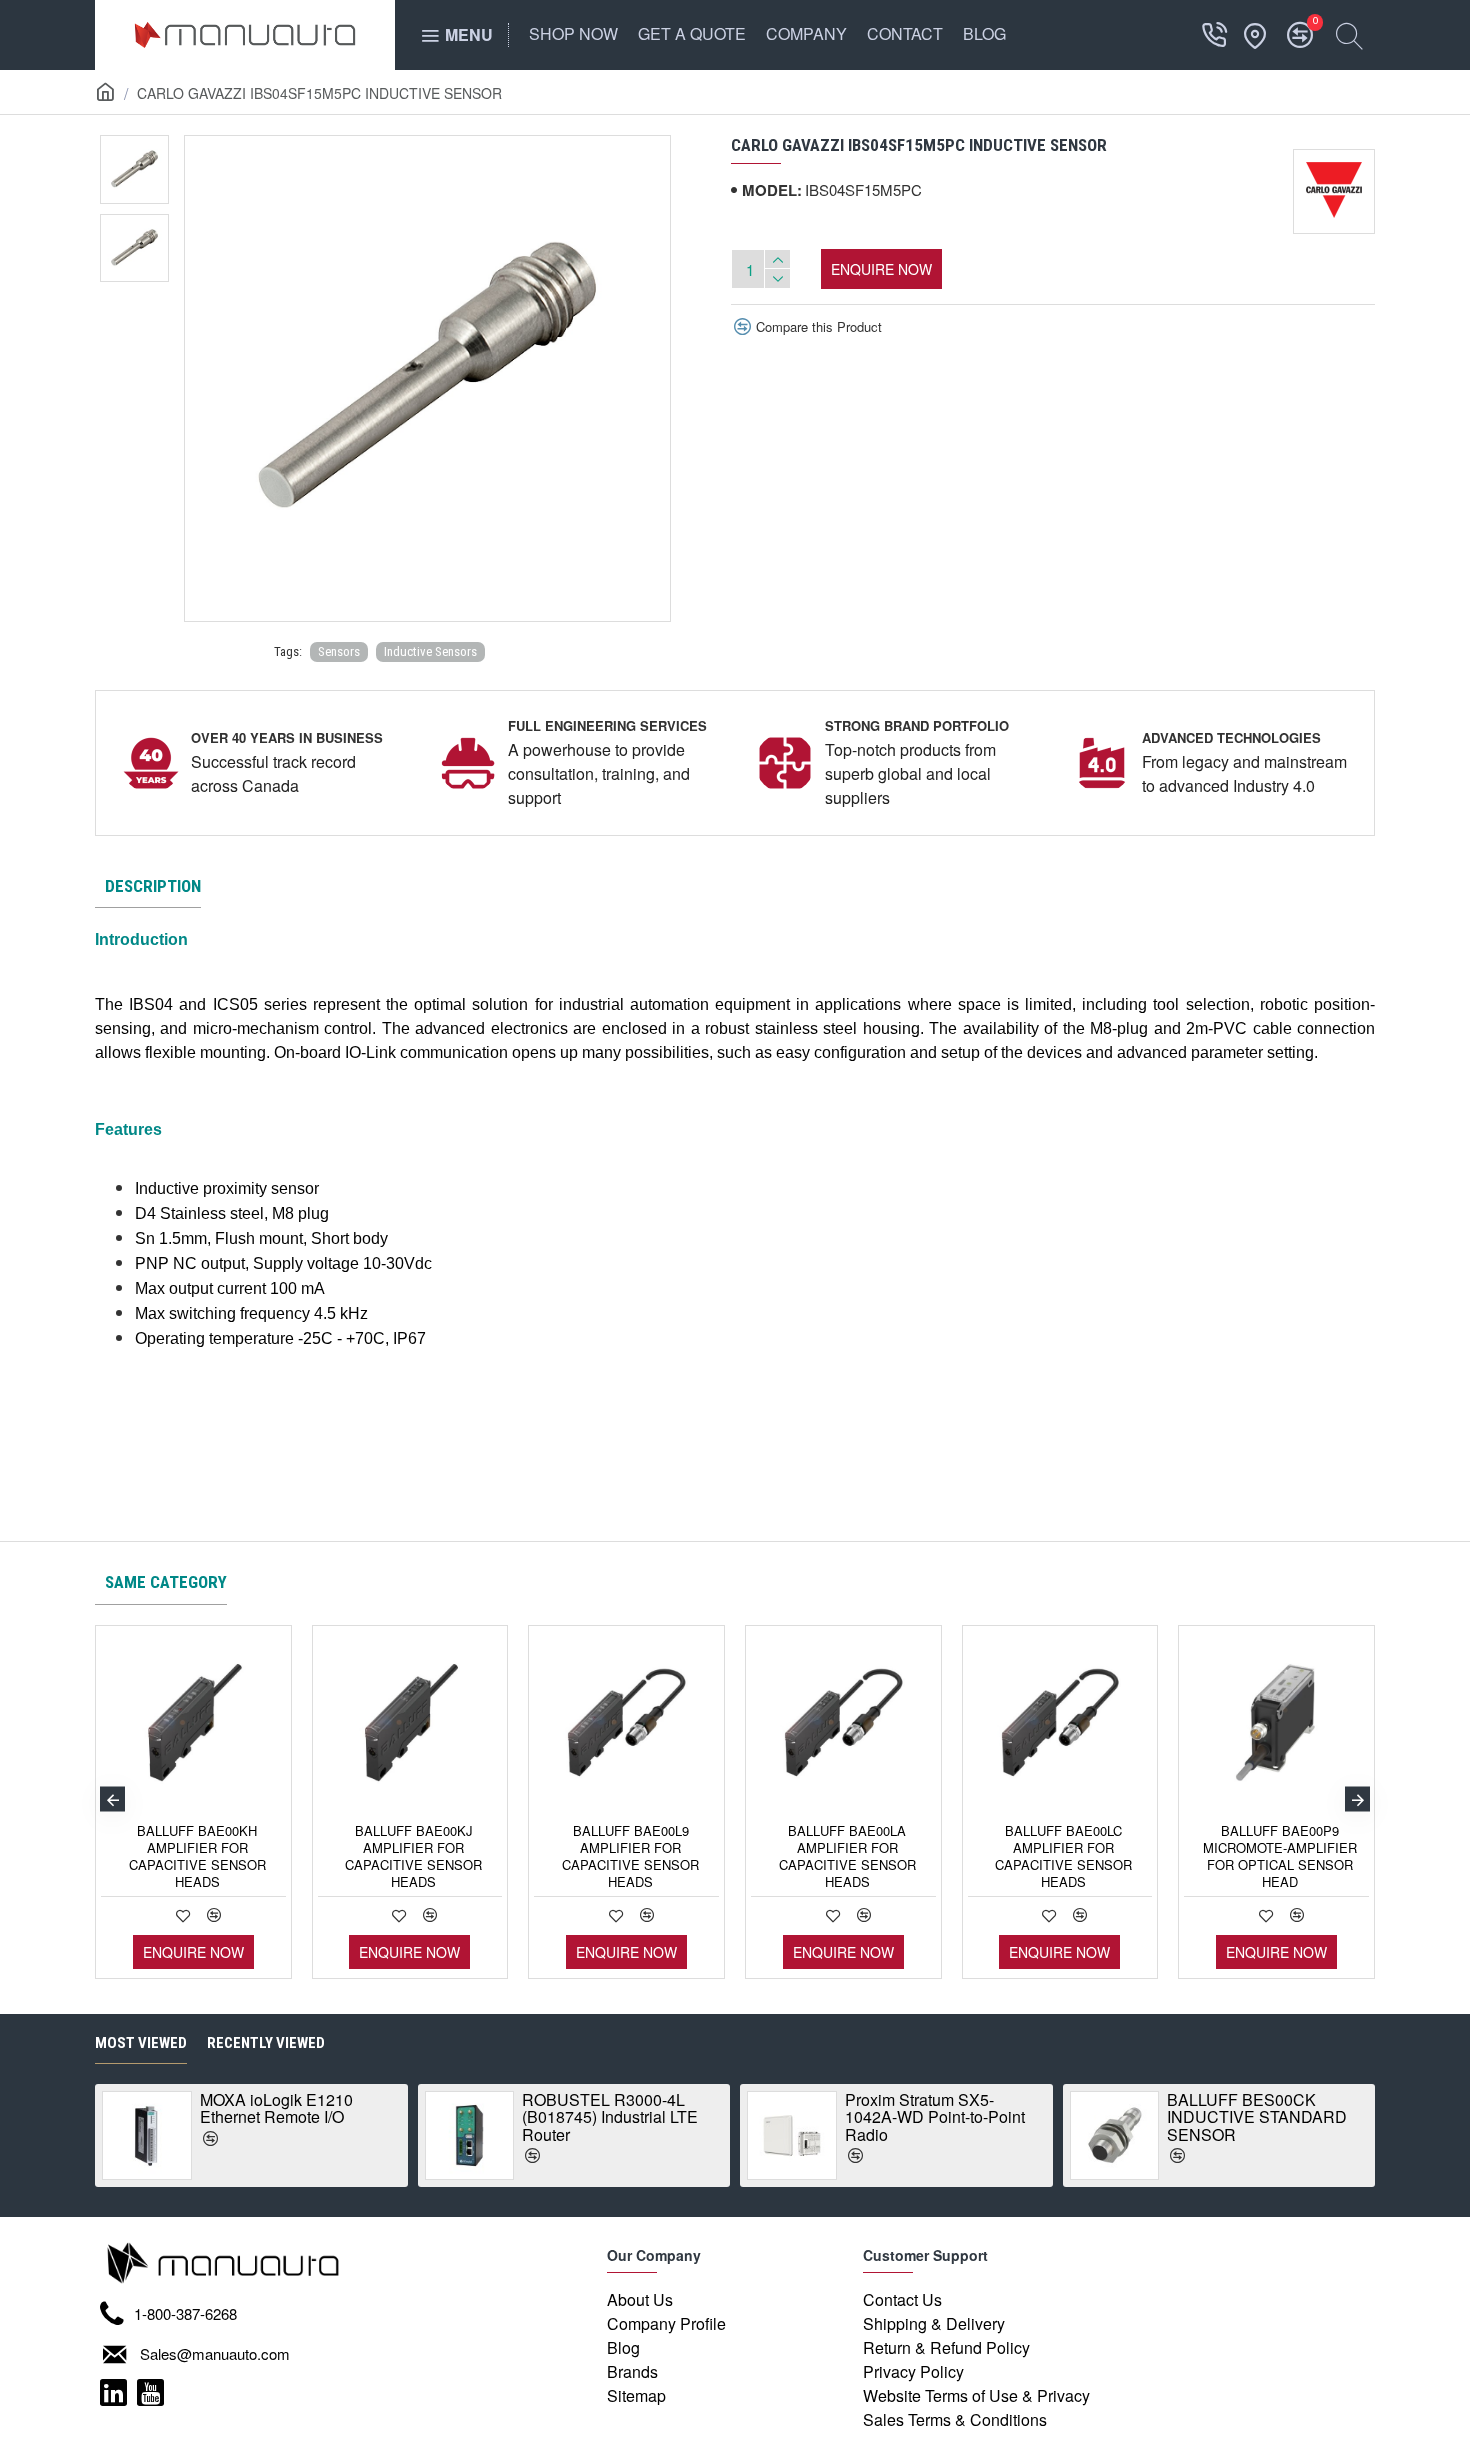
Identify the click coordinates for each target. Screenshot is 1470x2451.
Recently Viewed (266, 2043)
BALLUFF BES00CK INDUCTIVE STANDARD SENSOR (714, 2117)
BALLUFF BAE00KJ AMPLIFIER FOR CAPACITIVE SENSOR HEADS (413, 1857)
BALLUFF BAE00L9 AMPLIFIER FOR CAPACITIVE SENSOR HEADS (630, 1857)
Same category (166, 1582)
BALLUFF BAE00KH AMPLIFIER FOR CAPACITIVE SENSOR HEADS (197, 1857)
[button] (112, 1799)
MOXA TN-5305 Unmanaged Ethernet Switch (1345, 2117)
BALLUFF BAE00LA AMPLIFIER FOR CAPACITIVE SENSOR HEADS (847, 1857)
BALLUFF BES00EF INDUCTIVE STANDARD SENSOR (1037, 2117)
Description (153, 886)
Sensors (339, 651)
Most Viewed (141, 2043)
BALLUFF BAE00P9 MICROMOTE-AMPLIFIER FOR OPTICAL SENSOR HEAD (1280, 1857)
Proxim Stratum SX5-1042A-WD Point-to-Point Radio (392, 2117)
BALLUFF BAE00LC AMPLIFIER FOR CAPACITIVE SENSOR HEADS (1063, 1857)
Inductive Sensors (430, 651)
